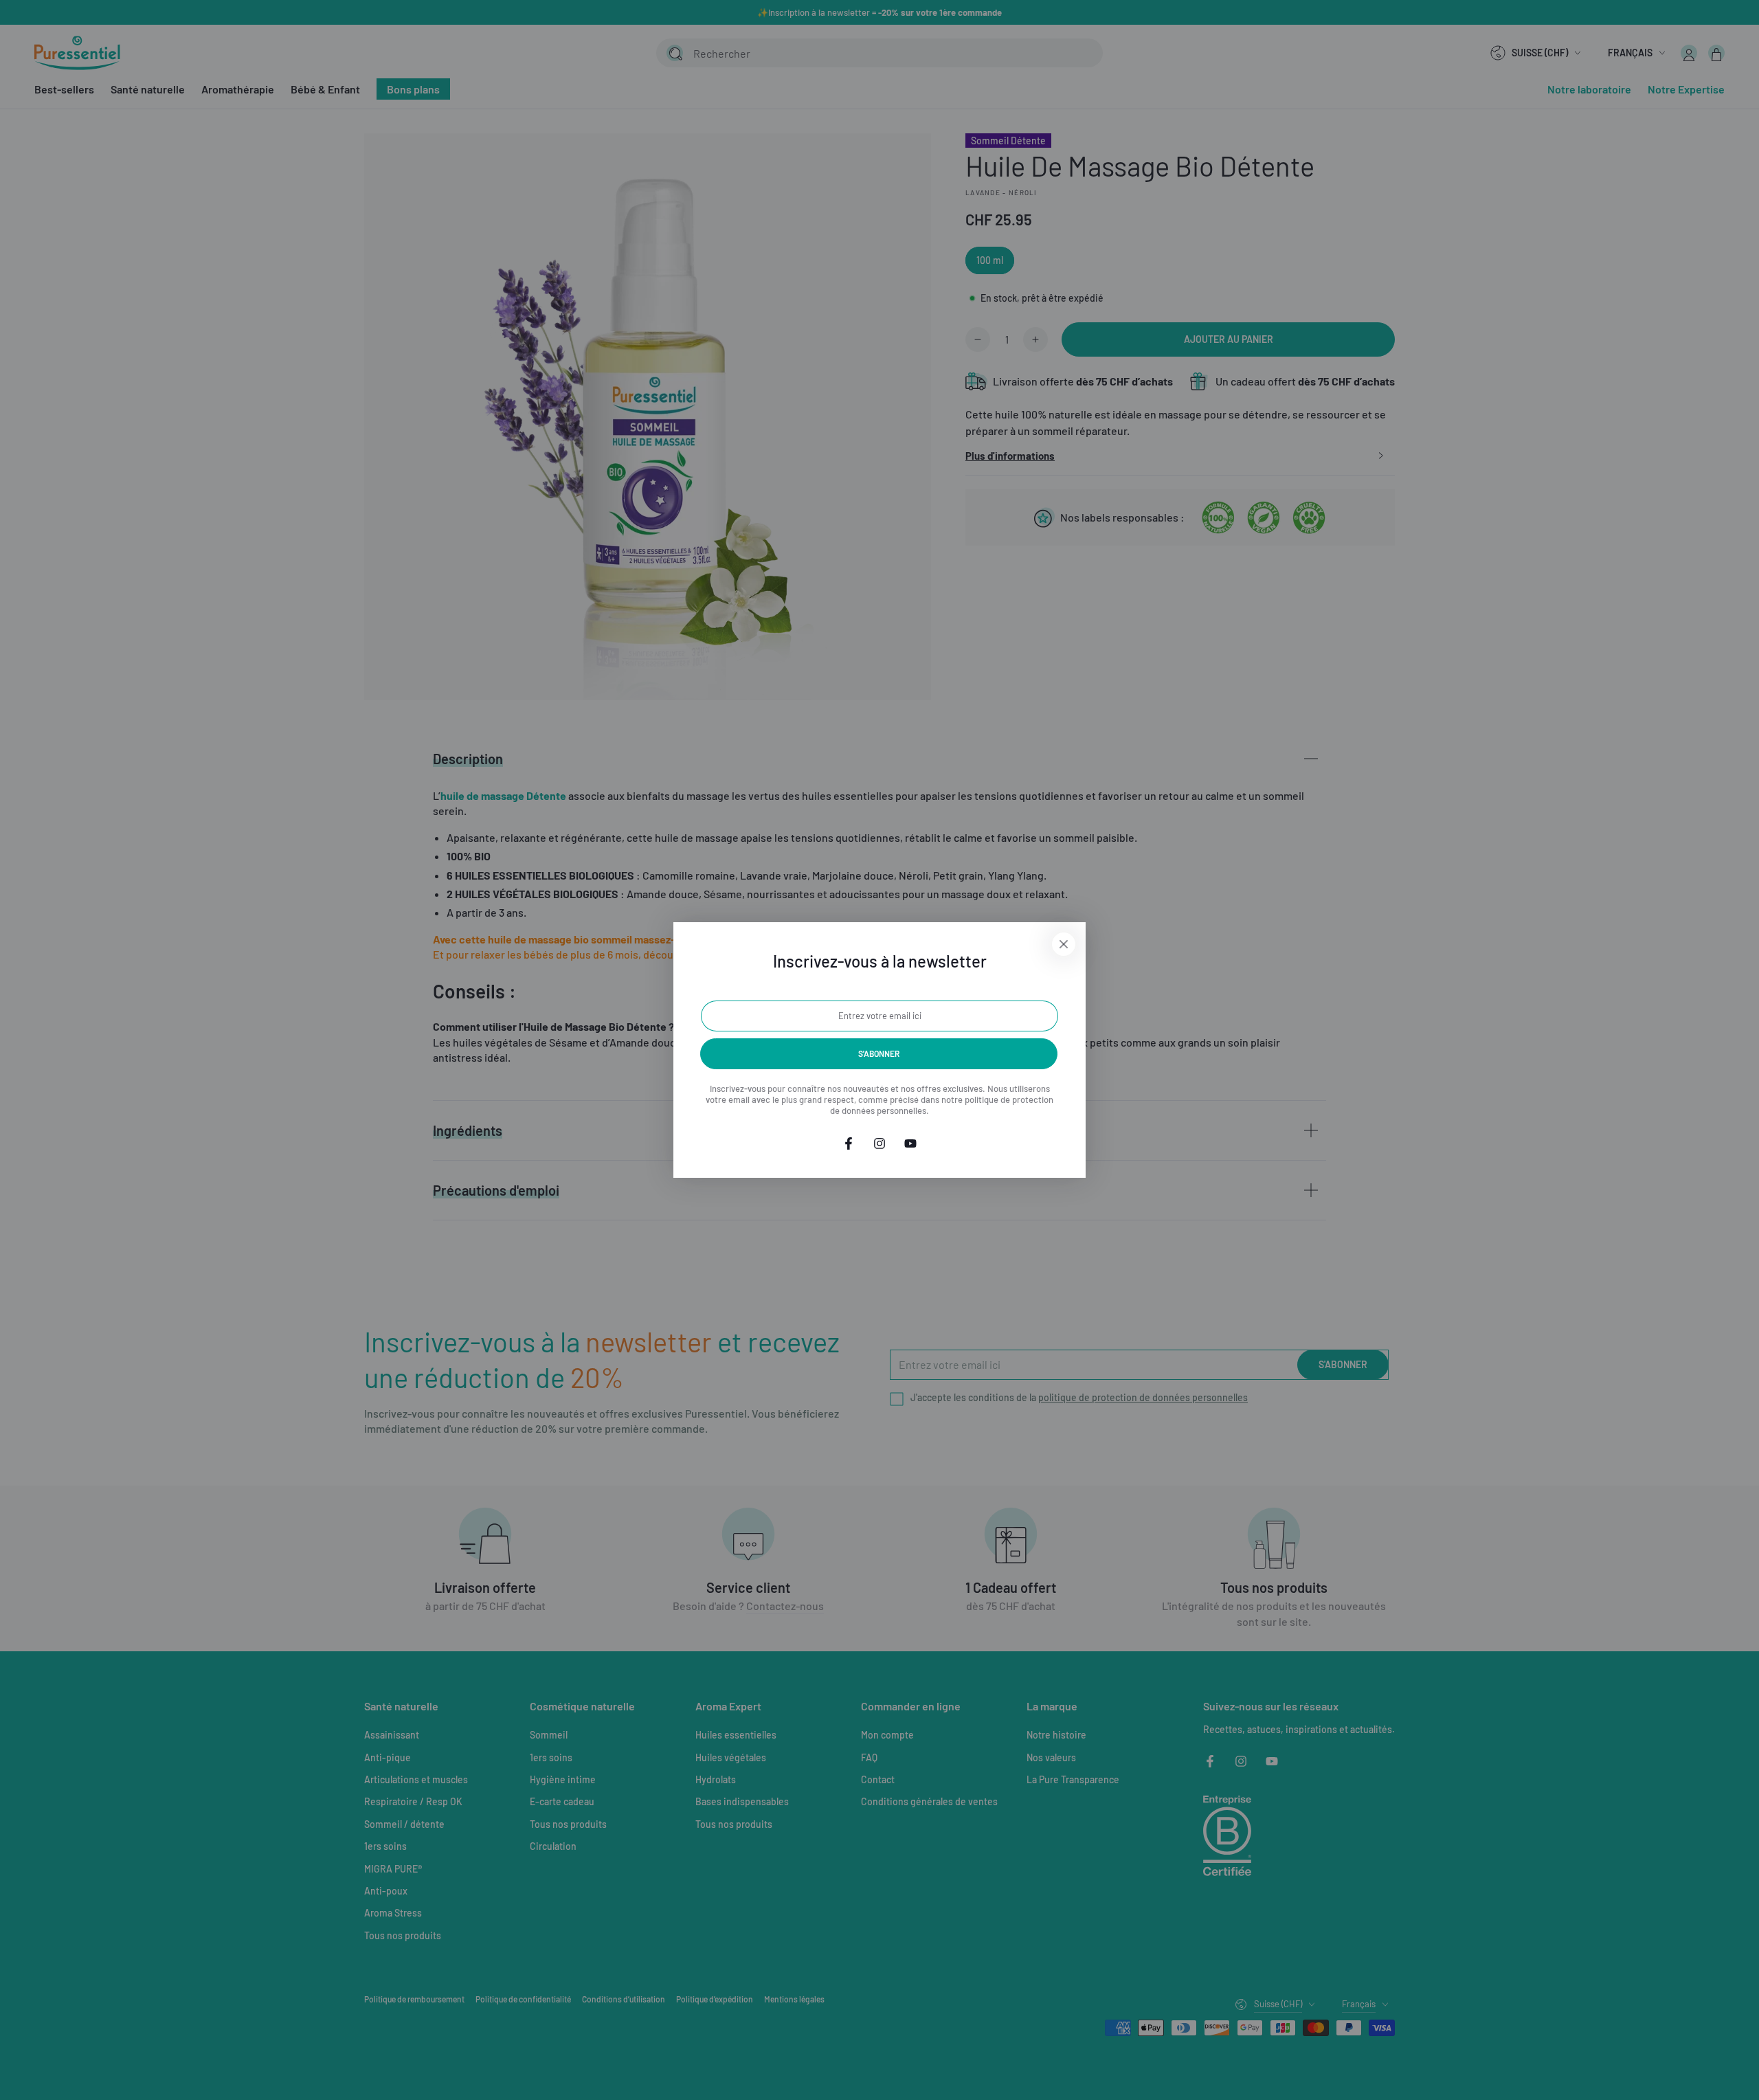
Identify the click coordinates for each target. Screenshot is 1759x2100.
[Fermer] (1064, 944)
